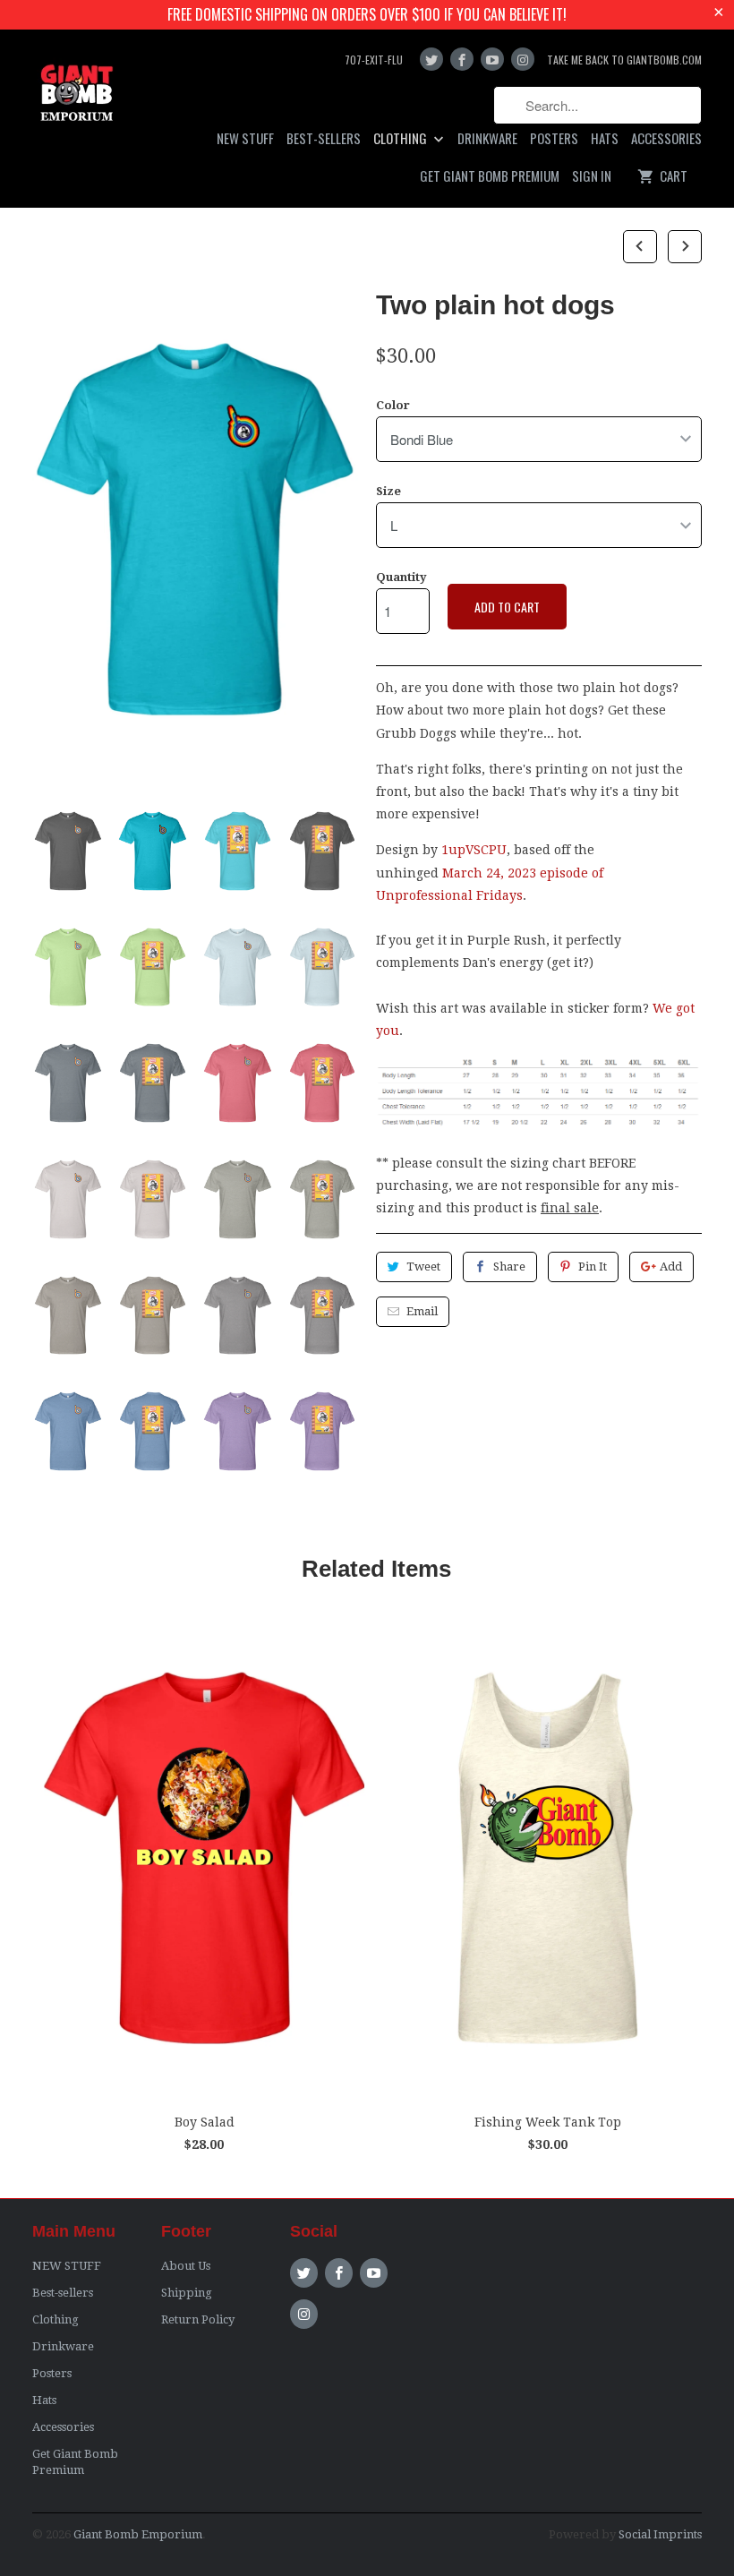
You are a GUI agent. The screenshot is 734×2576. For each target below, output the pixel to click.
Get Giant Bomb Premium (490, 176)
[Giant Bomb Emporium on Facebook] (462, 59)
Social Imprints (660, 2534)
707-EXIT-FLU (374, 60)
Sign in (592, 176)
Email (422, 1311)
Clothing (401, 139)
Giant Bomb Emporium (138, 2534)
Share (509, 1267)
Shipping (187, 2293)
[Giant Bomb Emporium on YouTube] (492, 59)
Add (671, 1267)
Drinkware (487, 139)
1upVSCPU (474, 850)
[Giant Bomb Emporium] (77, 97)
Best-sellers (324, 139)
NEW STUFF (245, 139)
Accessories (666, 139)
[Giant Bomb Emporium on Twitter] (431, 59)
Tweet (423, 1267)
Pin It (593, 1267)
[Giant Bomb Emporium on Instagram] (523, 59)
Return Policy (198, 2319)
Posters (554, 139)
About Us (186, 2266)
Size (388, 491)
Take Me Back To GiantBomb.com (624, 60)
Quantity (401, 577)
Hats (605, 139)
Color (393, 405)
